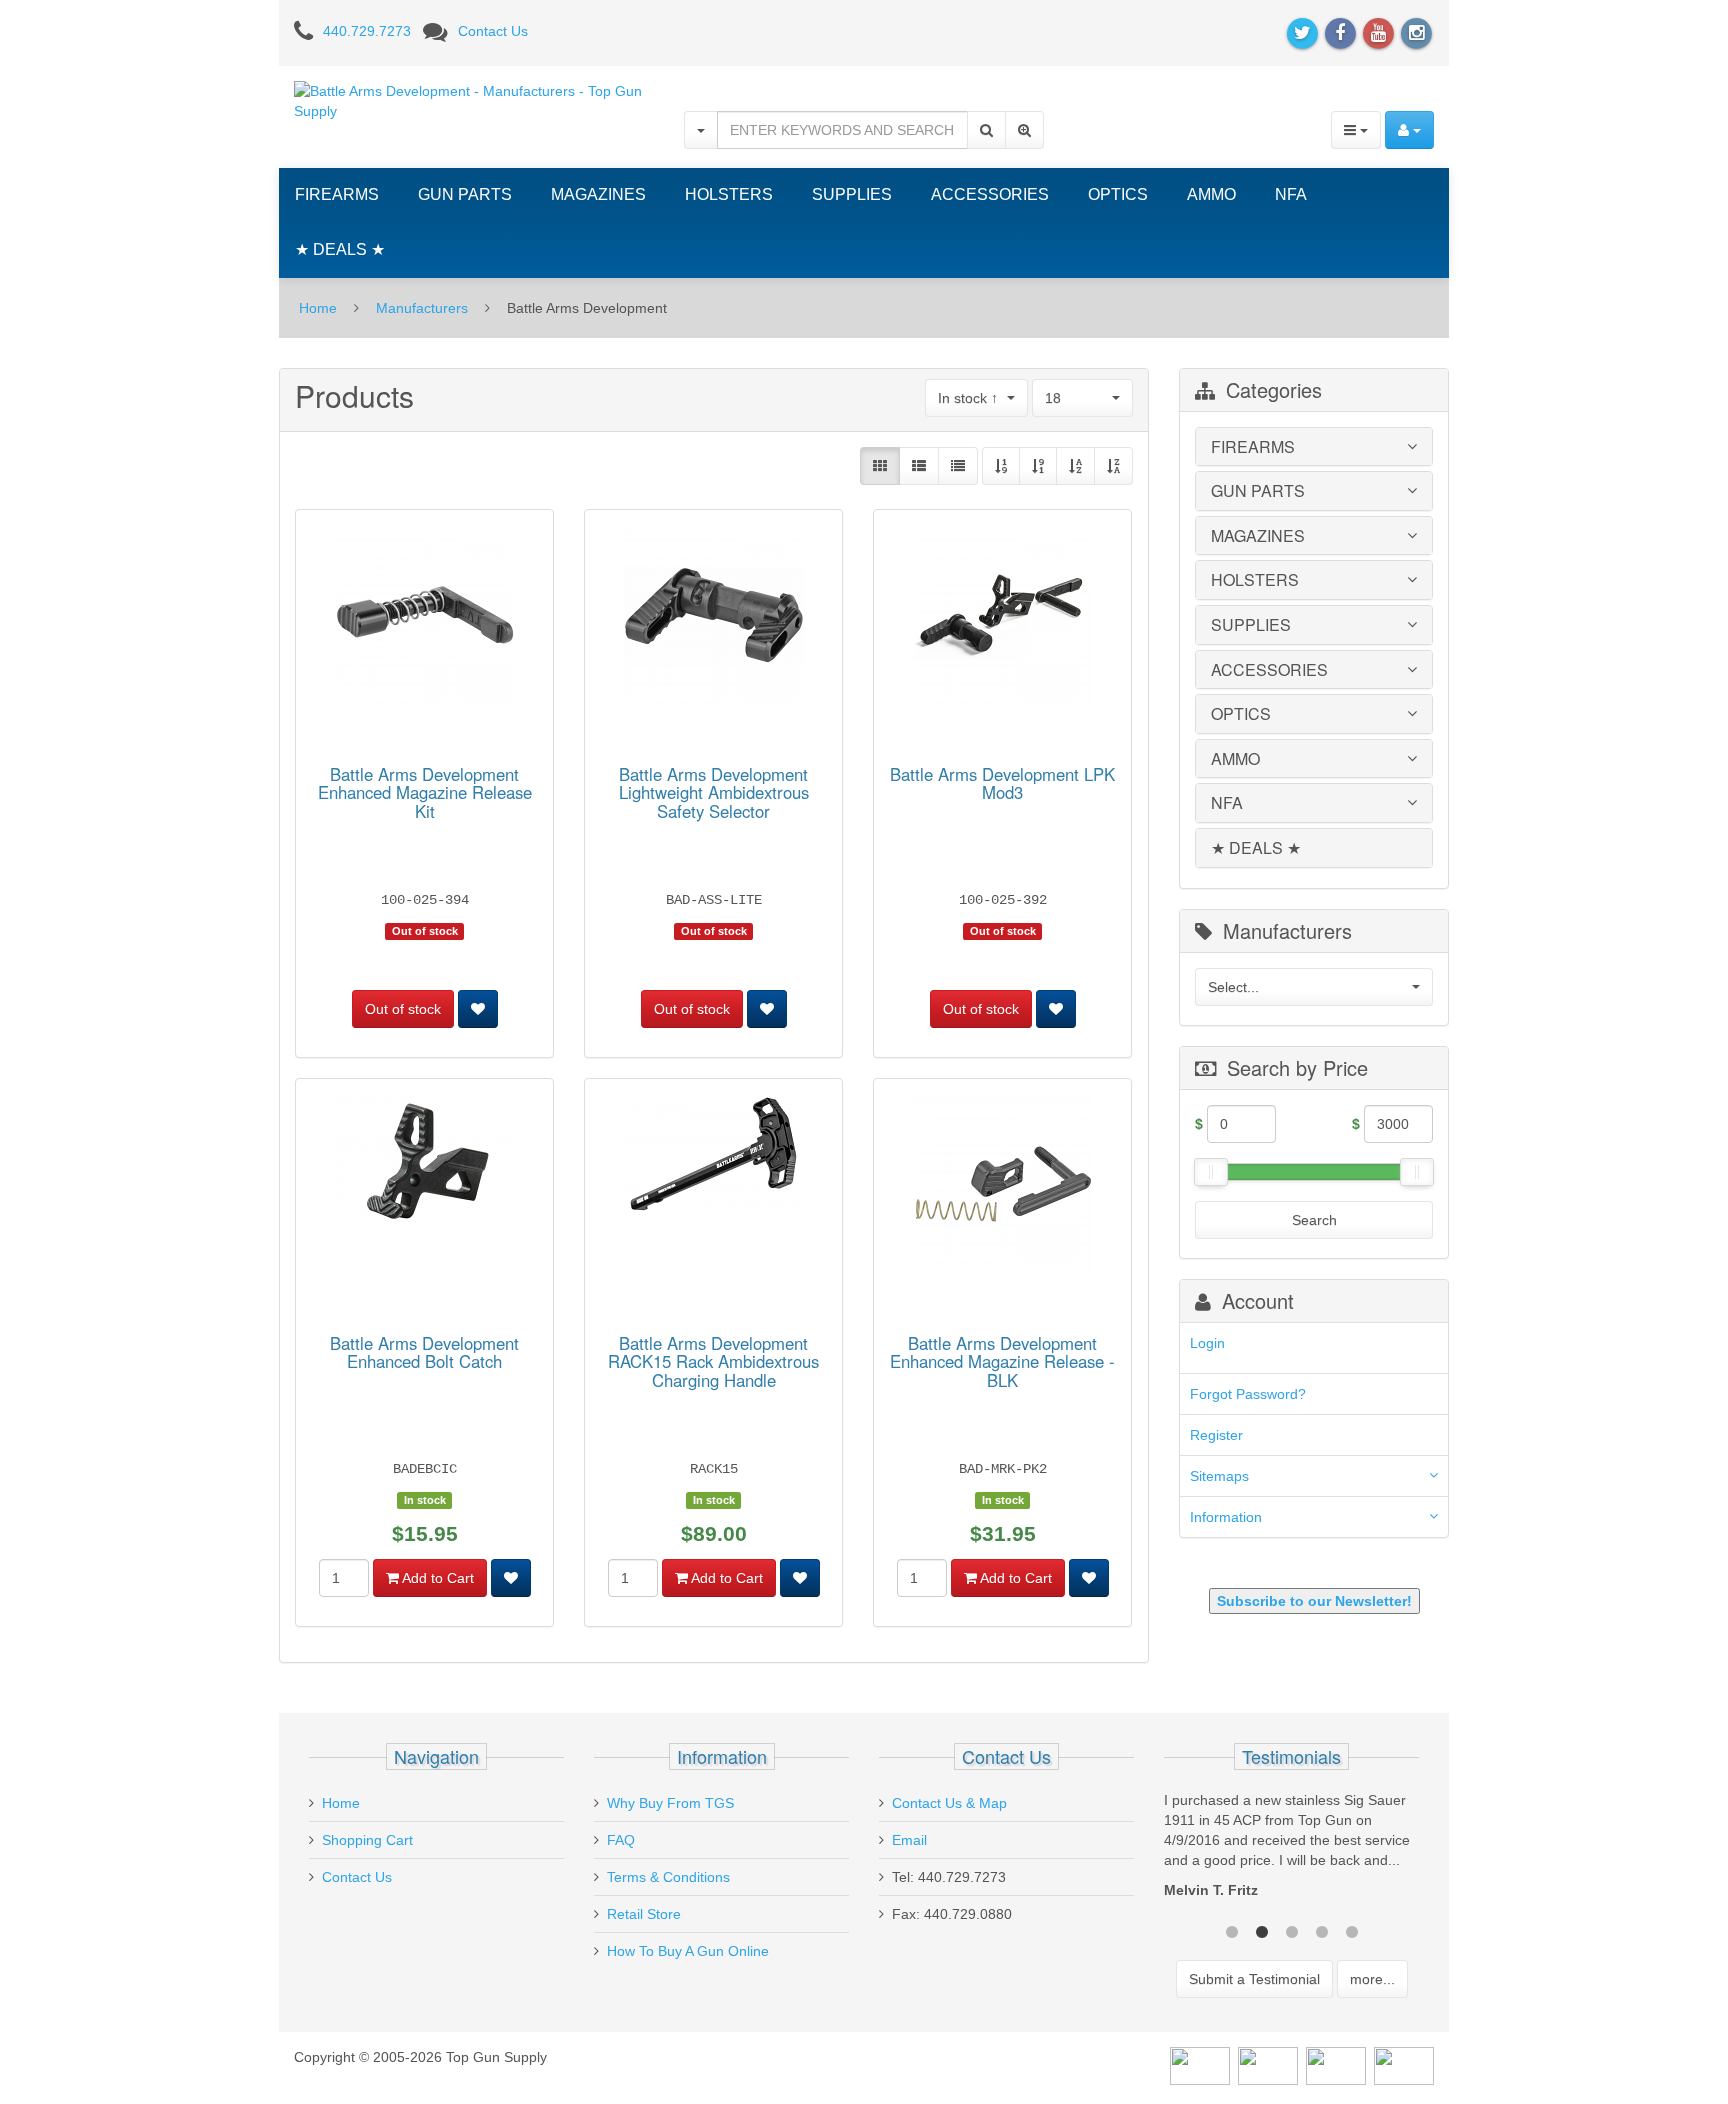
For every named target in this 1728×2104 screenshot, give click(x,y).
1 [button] (1232, 1930)
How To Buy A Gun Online (688, 1951)
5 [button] (1352, 1930)
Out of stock (403, 1009)
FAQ (621, 1840)
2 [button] (1262, 1930)
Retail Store (644, 1914)
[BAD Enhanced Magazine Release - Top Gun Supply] (1003, 1187)
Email (909, 1840)
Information (1226, 1517)
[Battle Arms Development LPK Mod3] (1003, 618)
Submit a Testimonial (1254, 1979)
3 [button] (1292, 1930)
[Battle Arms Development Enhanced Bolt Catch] (425, 1165)
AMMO (1211, 194)
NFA (1291, 194)
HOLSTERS (729, 194)
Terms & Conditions (668, 1877)
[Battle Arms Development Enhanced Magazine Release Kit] (425, 618)
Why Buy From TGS (670, 1803)
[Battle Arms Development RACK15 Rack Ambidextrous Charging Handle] (714, 1158)
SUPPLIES (852, 194)
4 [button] (1322, 1930)
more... (1372, 1979)
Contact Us (493, 31)
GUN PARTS (465, 194)
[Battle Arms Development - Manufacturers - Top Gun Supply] (474, 100)
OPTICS (1118, 194)
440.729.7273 (367, 31)
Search (1314, 1220)
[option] (1291, 1850)
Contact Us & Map (949, 1803)
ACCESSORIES (990, 194)
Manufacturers (422, 308)
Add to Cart (436, 1578)
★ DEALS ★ (340, 249)
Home (318, 308)
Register (1216, 1435)
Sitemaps (1219, 1476)
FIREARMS (337, 194)
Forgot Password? (1248, 1394)
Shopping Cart (367, 1840)
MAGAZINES (598, 194)
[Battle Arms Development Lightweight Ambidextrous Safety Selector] (714, 618)
